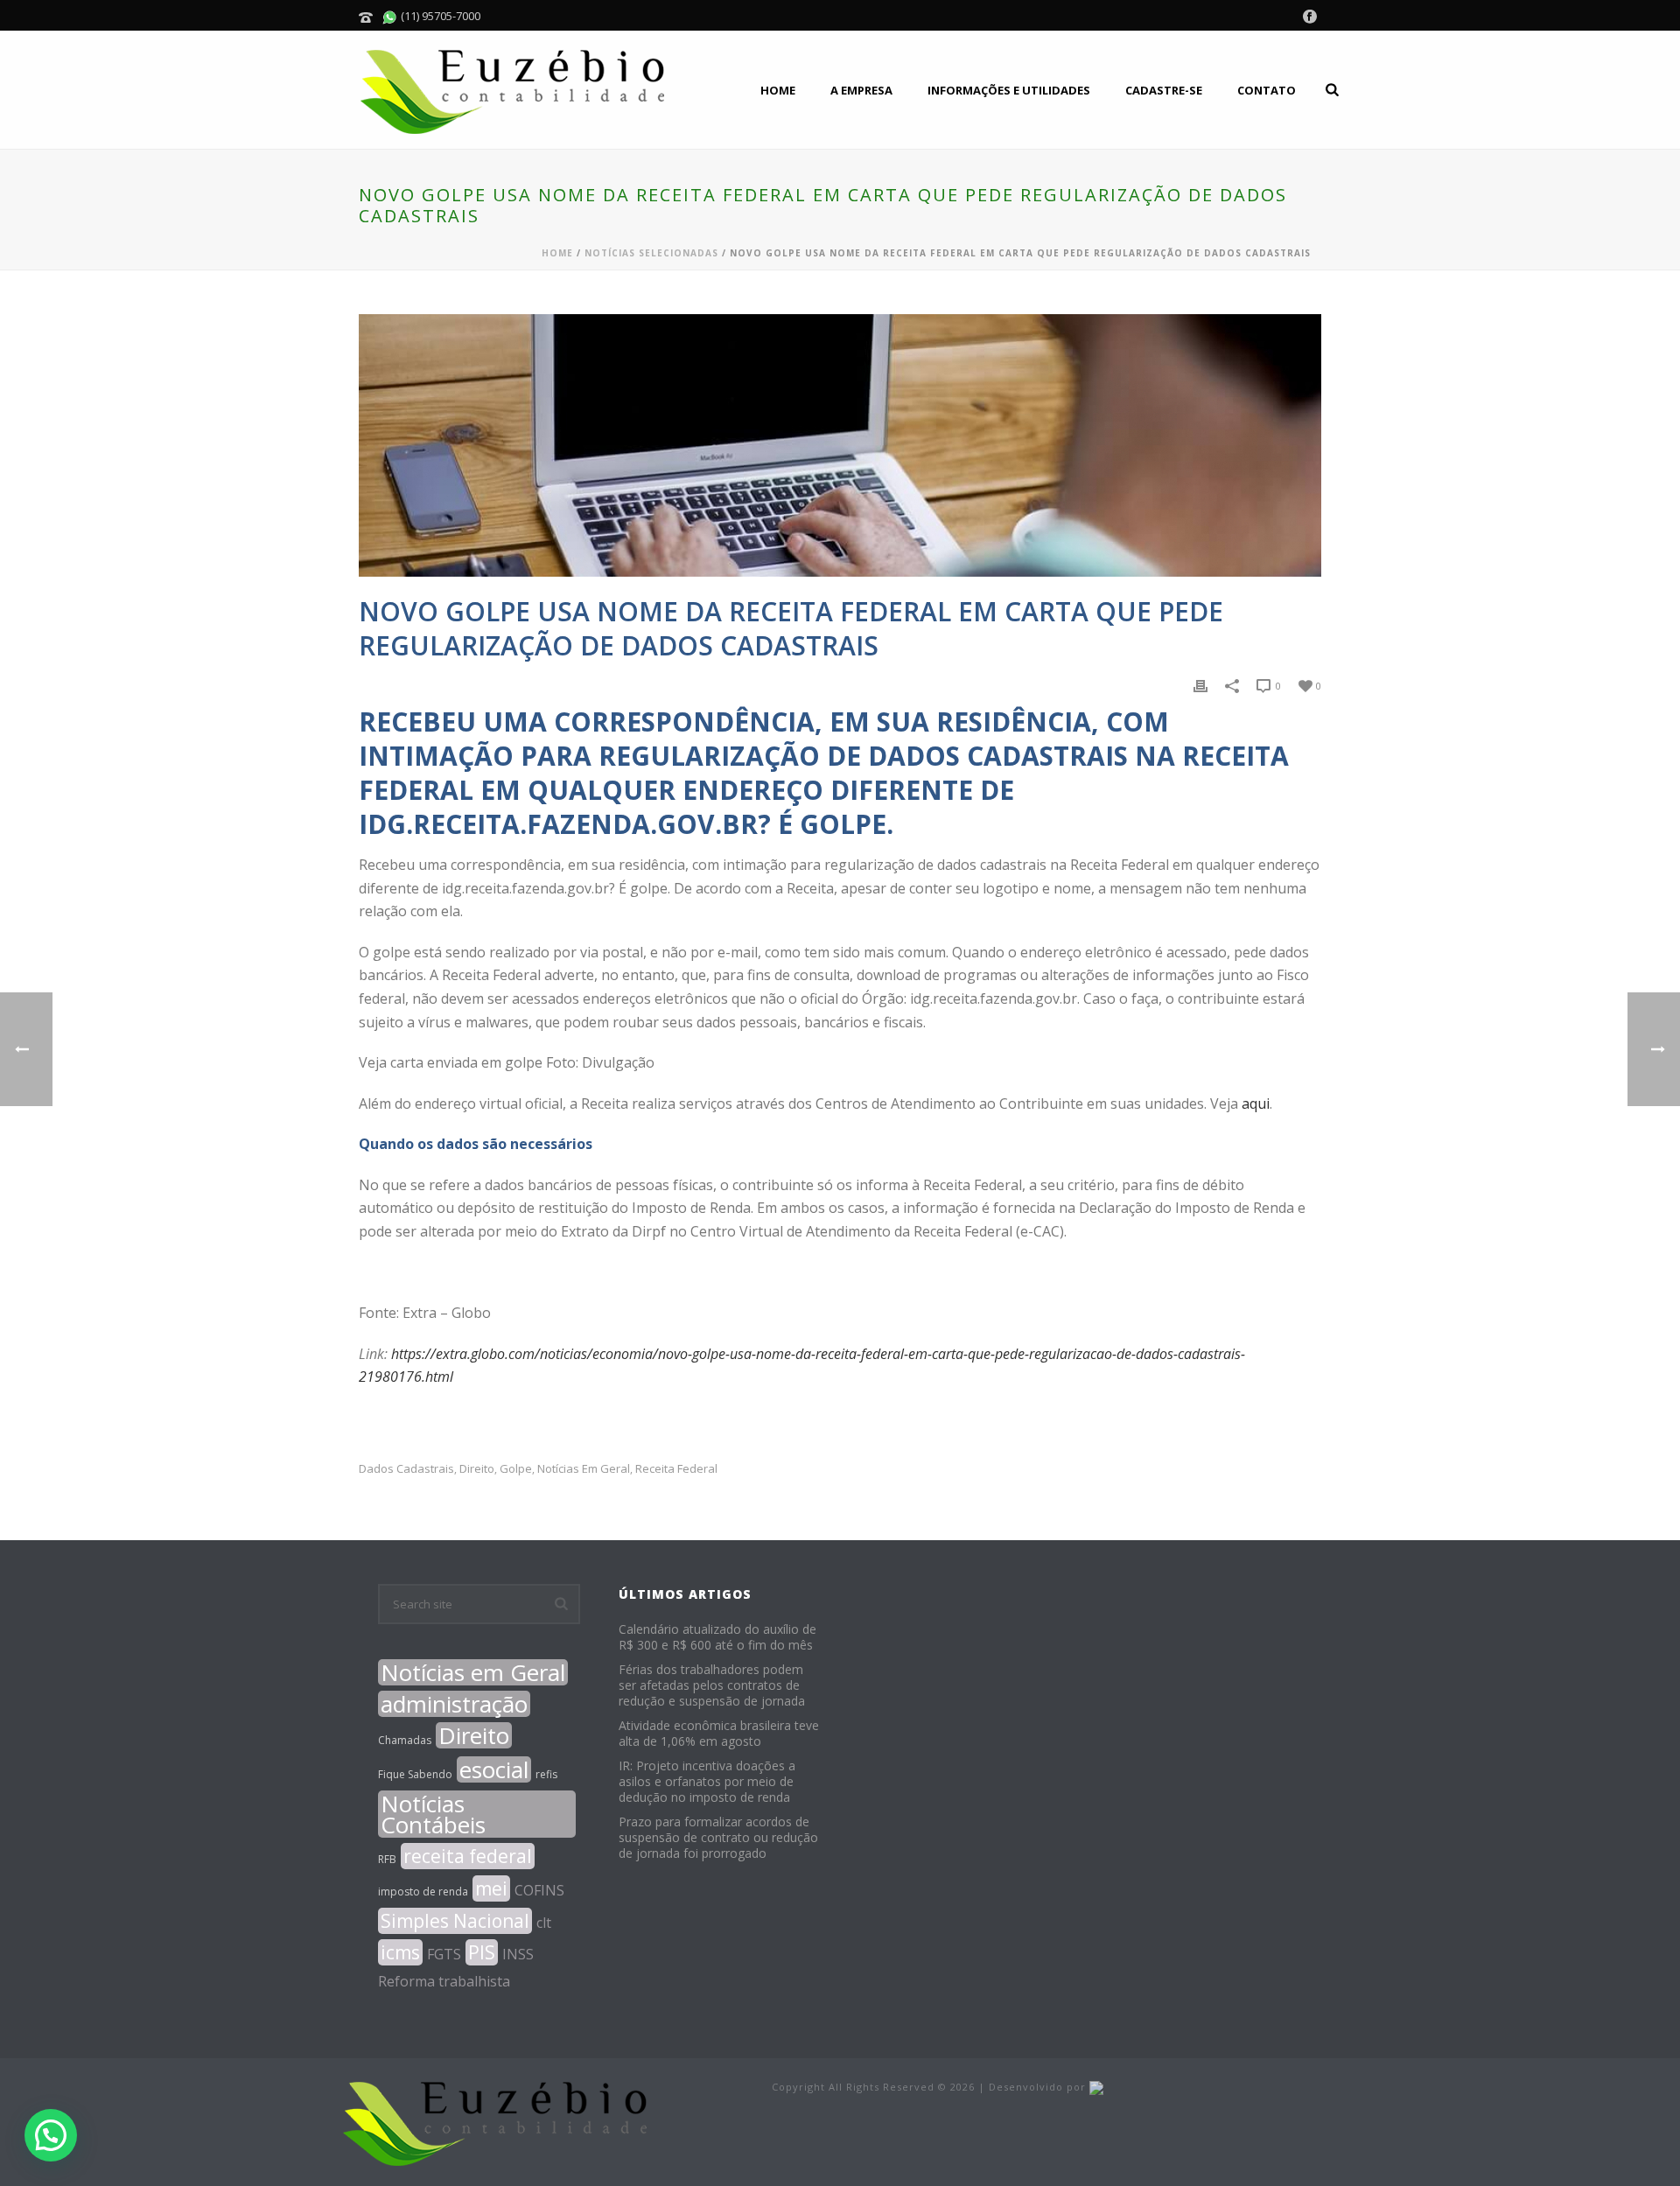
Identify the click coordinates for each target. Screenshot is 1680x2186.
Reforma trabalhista (444, 1981)
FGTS (444, 1954)
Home (778, 90)
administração (454, 1704)
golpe (516, 1469)
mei (491, 1888)
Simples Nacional (455, 1921)
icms (400, 1952)
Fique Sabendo (415, 1774)
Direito (477, 1469)
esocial (494, 1769)
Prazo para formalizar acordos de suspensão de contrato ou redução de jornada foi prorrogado (718, 1838)
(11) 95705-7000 (439, 16)
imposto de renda (423, 1892)
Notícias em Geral (584, 1469)
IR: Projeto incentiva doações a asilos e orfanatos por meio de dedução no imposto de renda (707, 1782)
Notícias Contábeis (433, 1814)
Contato (1267, 90)
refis (546, 1774)
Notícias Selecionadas (651, 253)
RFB (387, 1859)
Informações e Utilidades (1009, 90)
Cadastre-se (1164, 90)
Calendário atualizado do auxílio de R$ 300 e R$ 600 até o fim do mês (717, 1637)
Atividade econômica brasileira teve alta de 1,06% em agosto (719, 1734)
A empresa (861, 90)
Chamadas (405, 1740)
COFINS (539, 1890)
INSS (518, 1954)
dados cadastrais (406, 1469)
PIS (482, 1952)
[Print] (1200, 685)
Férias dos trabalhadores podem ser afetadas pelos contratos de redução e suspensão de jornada (712, 1685)
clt (544, 1923)
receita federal (676, 1469)
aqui (1256, 1104)
